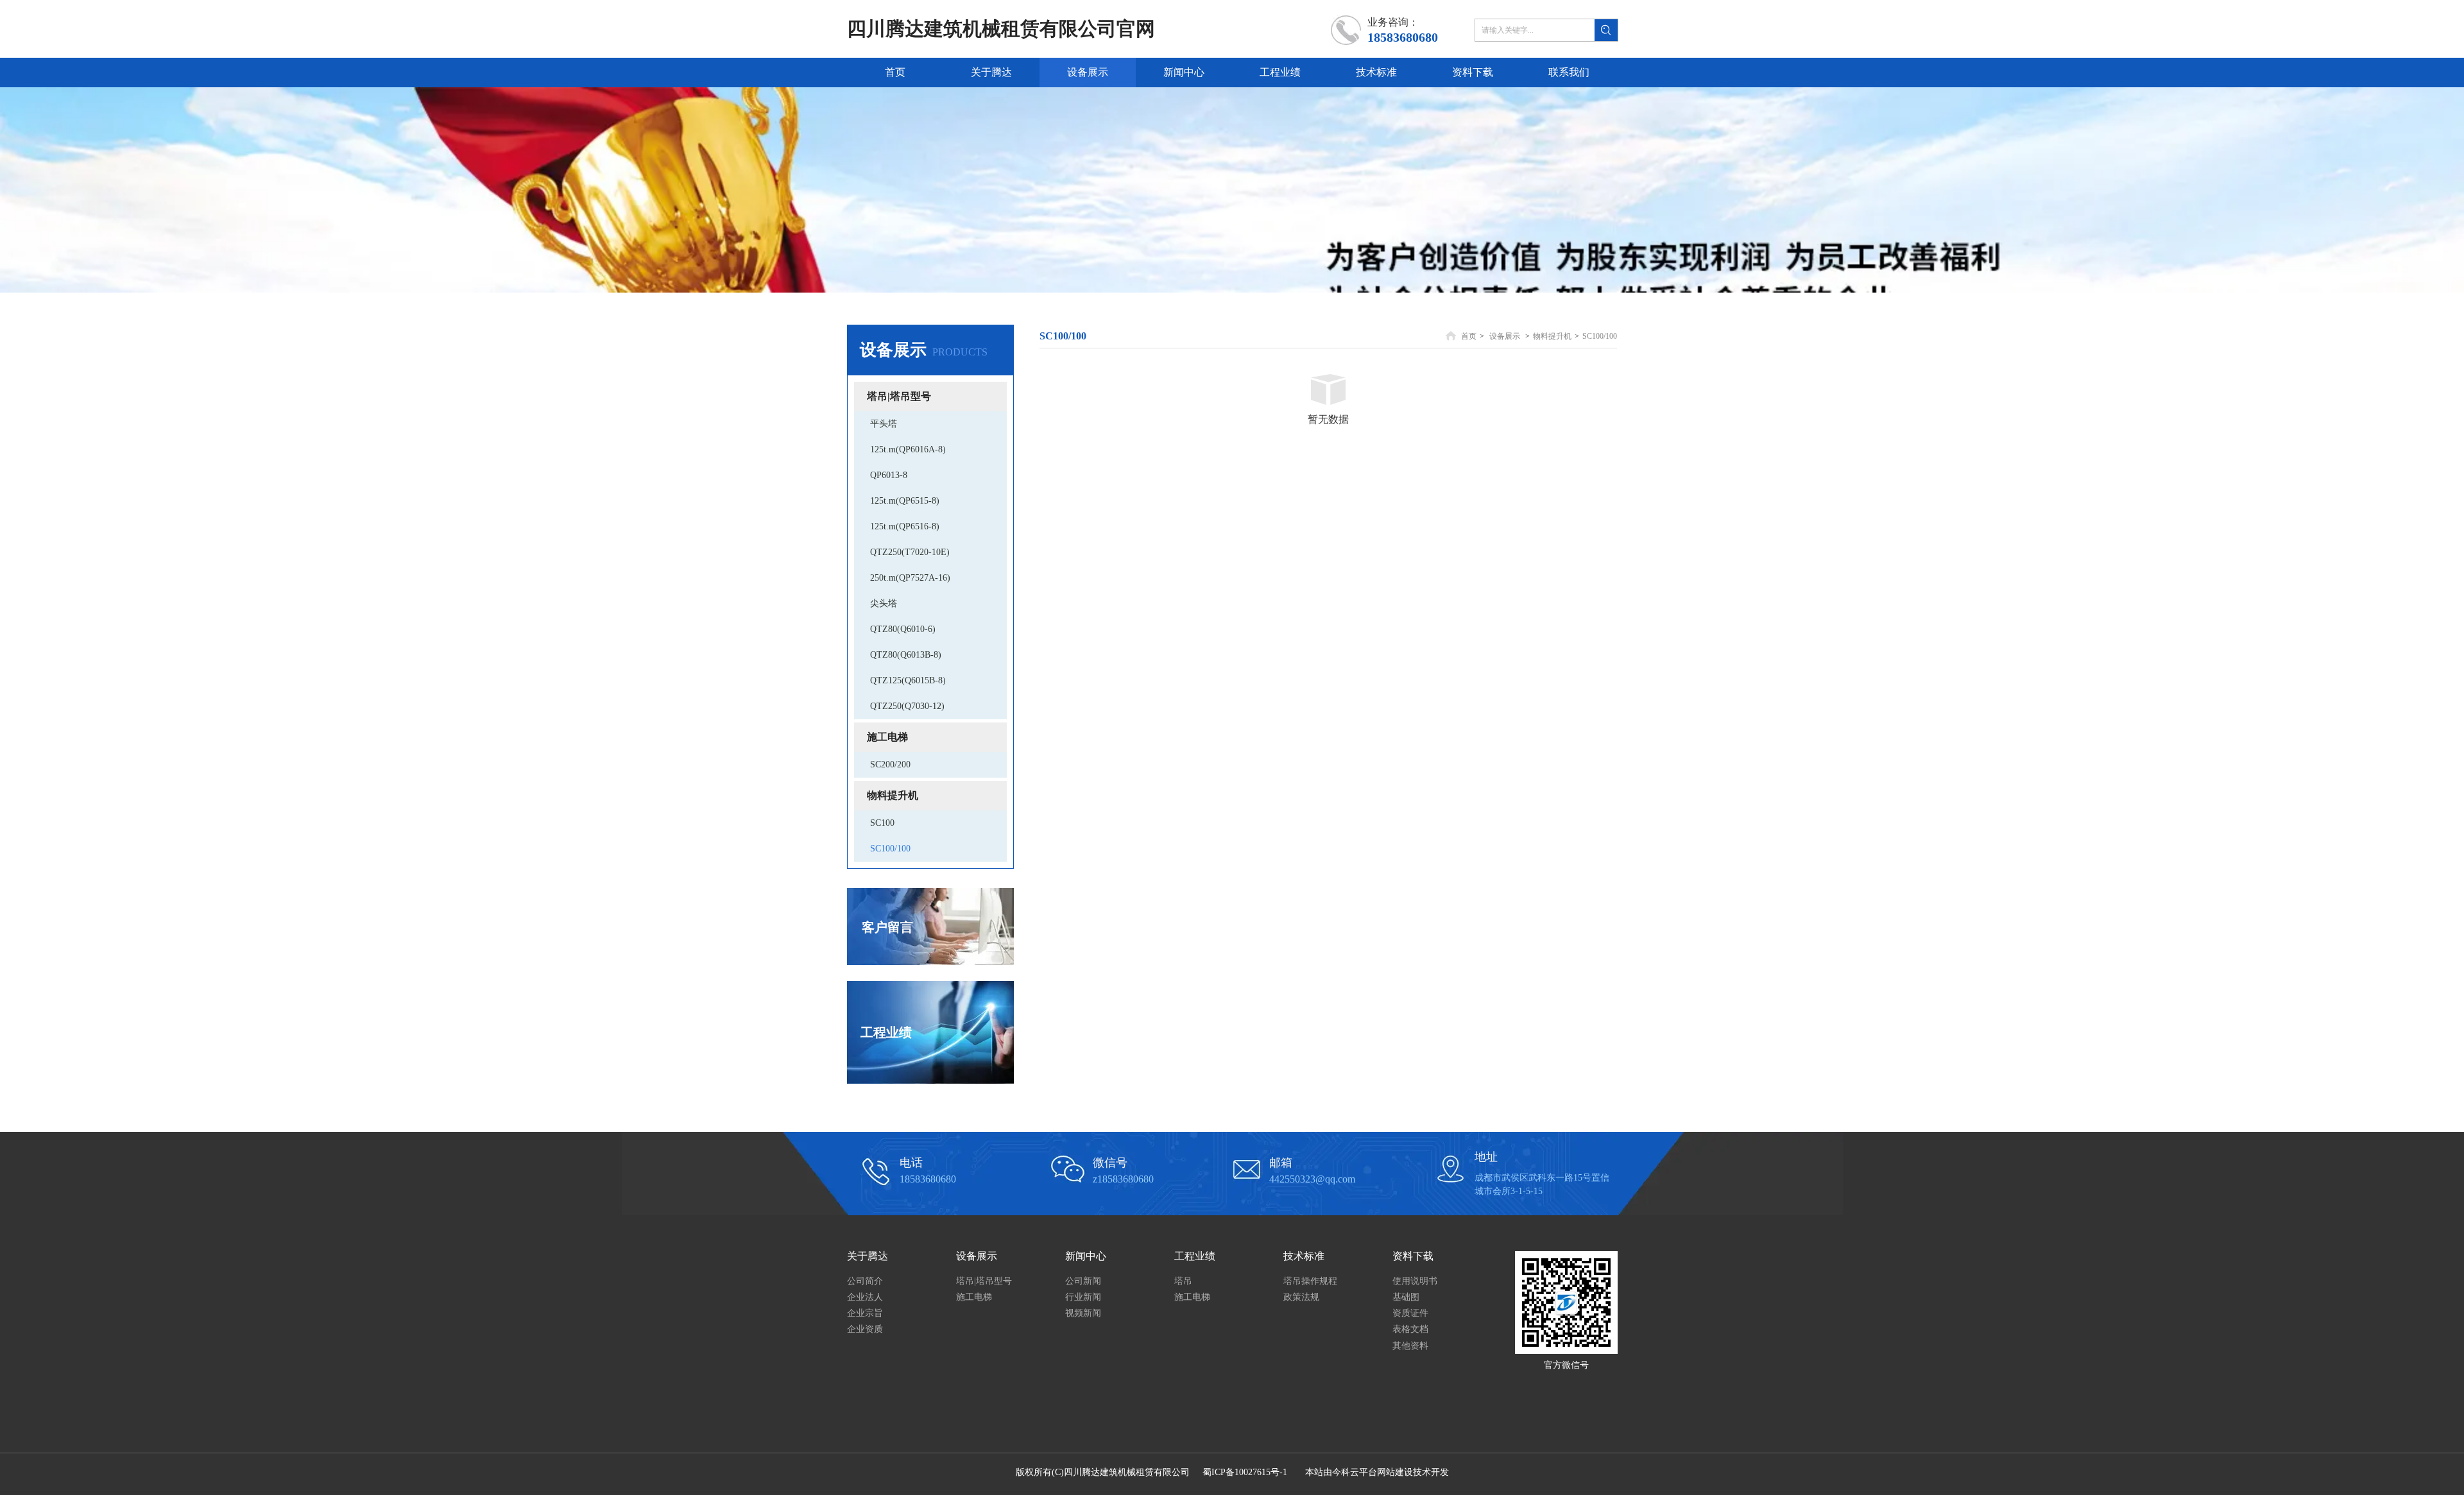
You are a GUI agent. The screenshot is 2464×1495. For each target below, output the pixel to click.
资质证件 (1410, 1313)
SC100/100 (1600, 336)
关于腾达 (868, 1256)
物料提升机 (1552, 336)
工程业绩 (1195, 1256)
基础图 (1406, 1297)
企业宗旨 (865, 1313)
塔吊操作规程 (1310, 1281)
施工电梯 (974, 1297)
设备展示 (1505, 336)
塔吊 (1183, 1281)
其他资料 (1410, 1346)
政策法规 (1301, 1297)
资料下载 (1413, 1256)
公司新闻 (1083, 1281)
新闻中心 (1086, 1256)
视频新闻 (1083, 1313)
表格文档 (1410, 1329)
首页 (1469, 336)
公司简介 (865, 1281)
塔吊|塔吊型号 (984, 1281)
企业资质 (865, 1329)
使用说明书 (1415, 1281)
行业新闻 (1083, 1297)
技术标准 (1304, 1256)
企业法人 (865, 1297)
